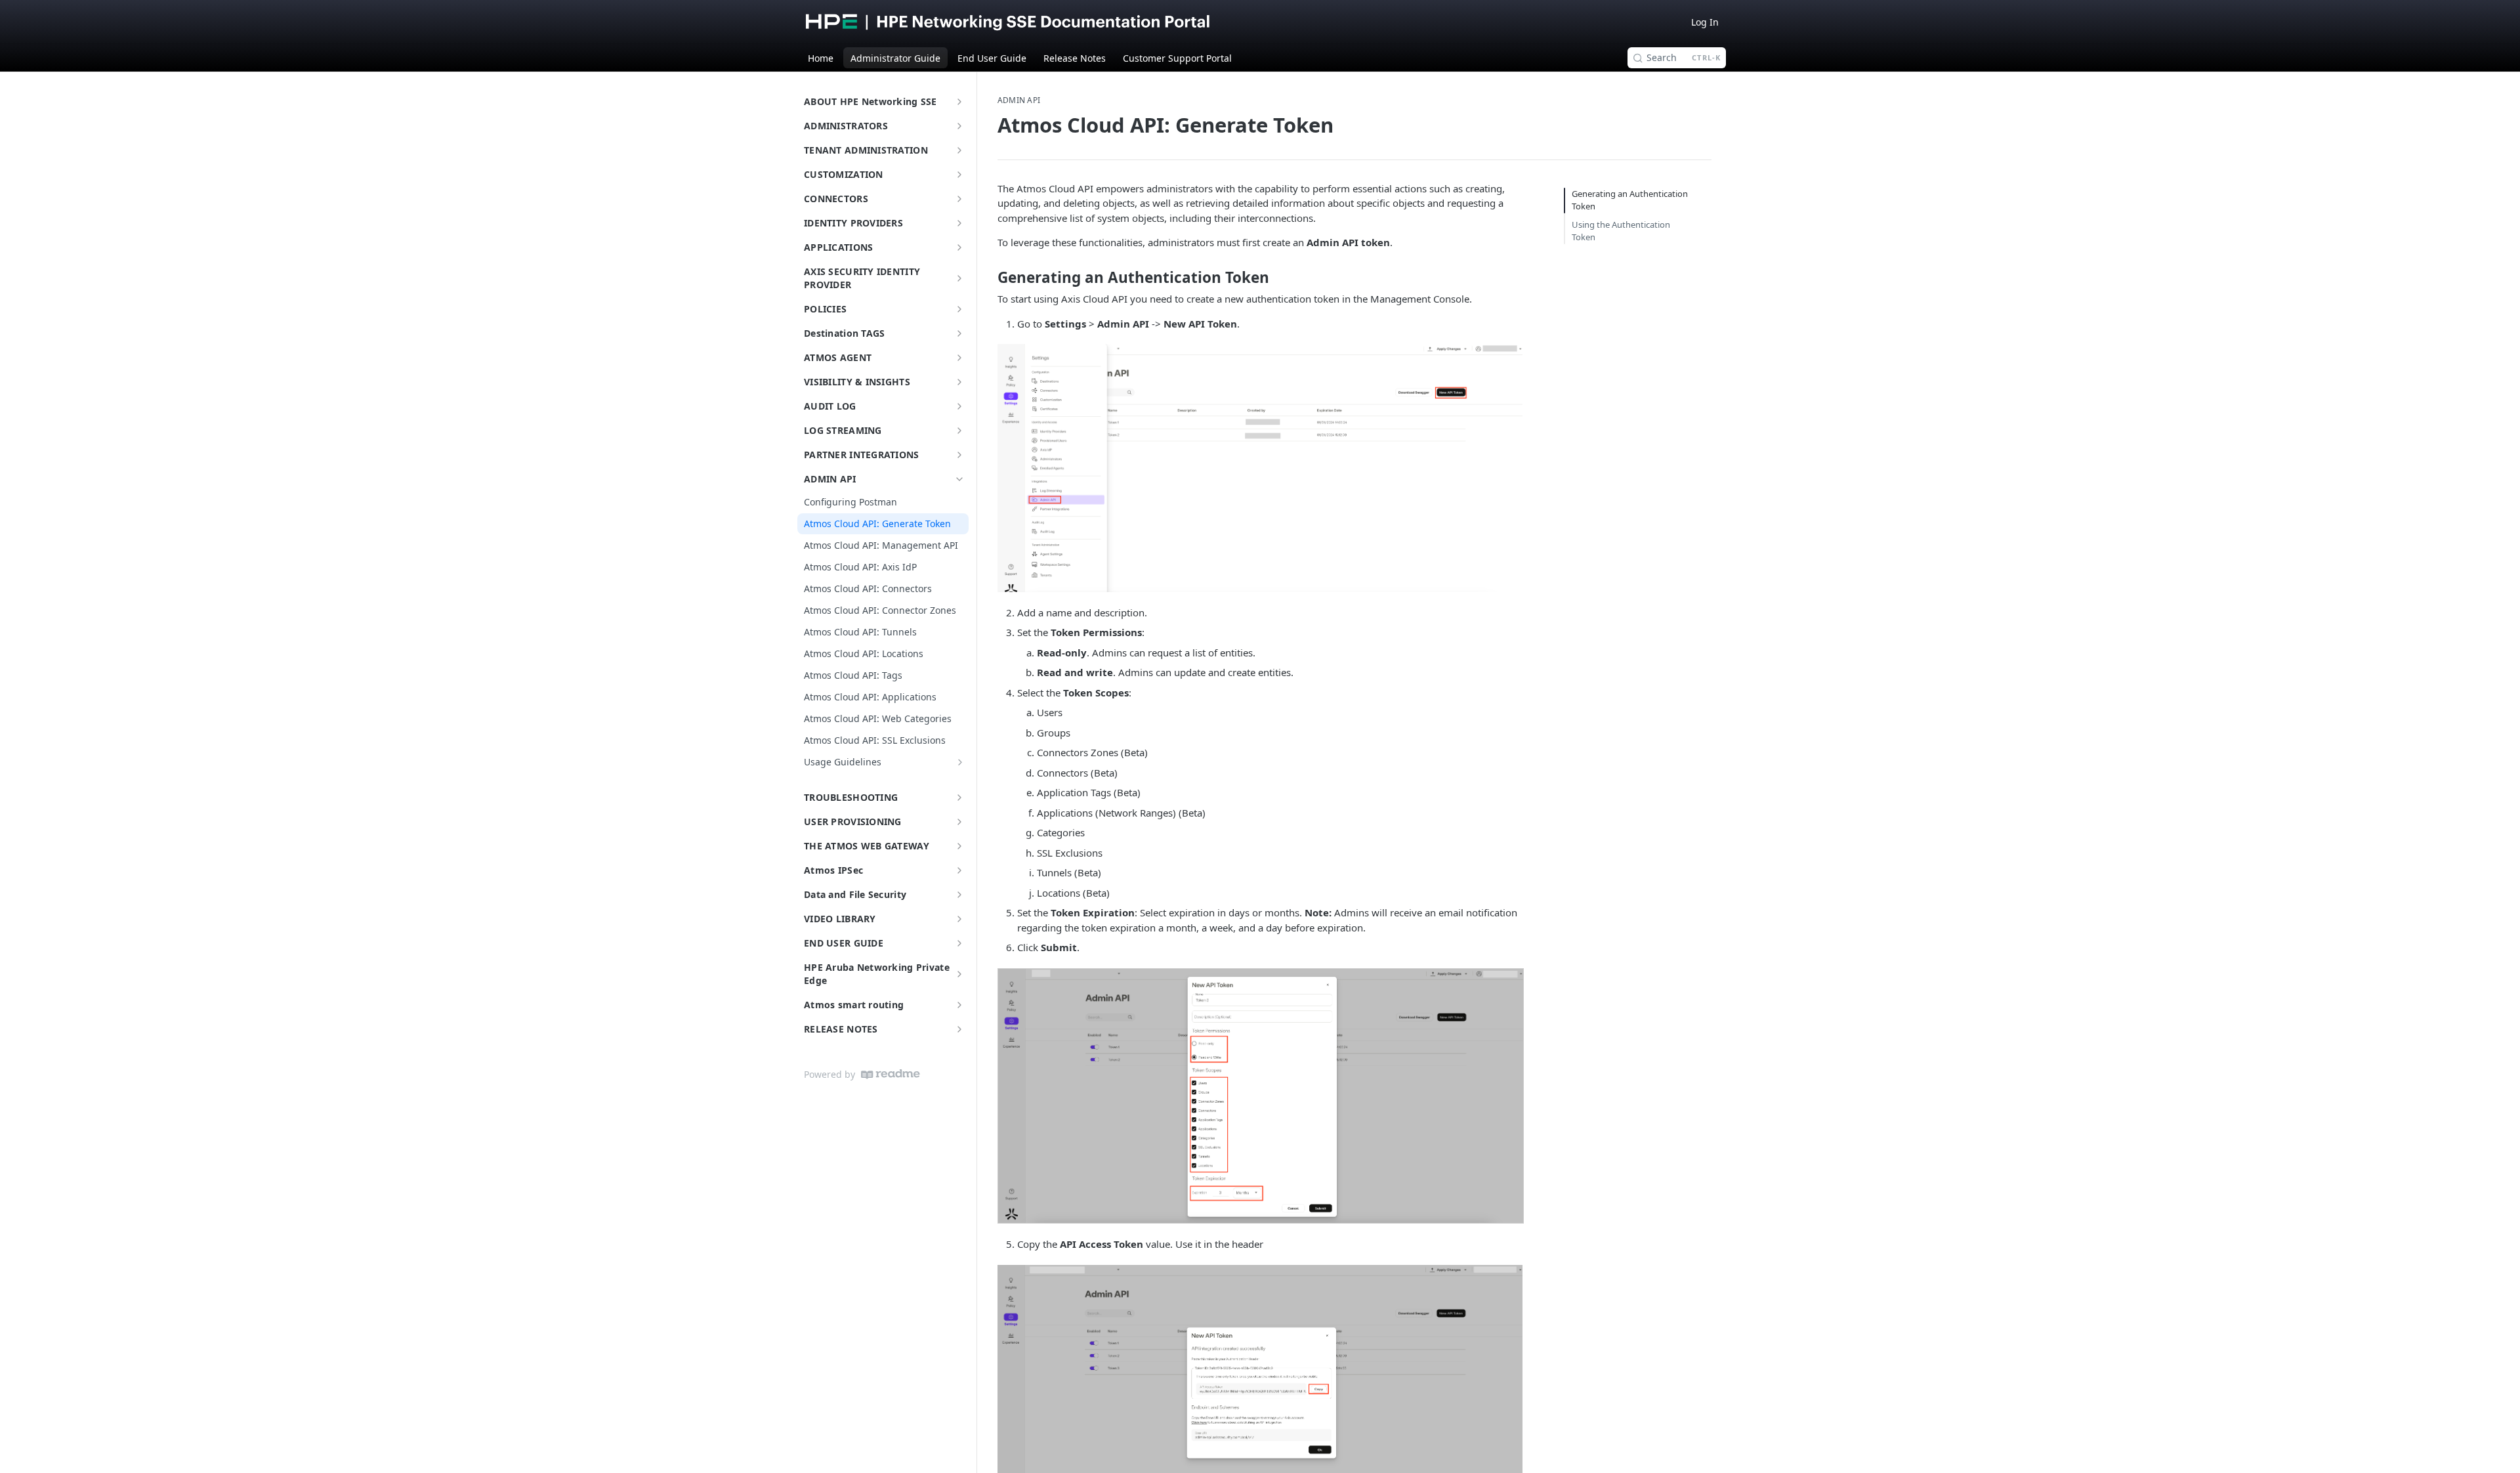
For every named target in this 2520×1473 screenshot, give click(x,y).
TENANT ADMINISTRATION (866, 150)
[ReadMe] (891, 1074)
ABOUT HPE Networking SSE (871, 101)
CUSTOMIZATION (844, 174)
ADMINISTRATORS (846, 126)
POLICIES (825, 309)
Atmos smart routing (854, 1005)
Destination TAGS (844, 333)
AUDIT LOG (830, 406)
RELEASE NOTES (841, 1029)
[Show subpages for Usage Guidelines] (960, 762)
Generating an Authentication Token (1630, 200)
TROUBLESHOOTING (851, 797)
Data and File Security (855, 894)
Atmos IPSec (833, 870)
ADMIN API (830, 479)
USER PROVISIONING (853, 822)
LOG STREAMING (843, 430)
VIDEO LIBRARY (840, 919)
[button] (1260, 468)
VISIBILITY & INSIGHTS (857, 382)
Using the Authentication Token (1621, 231)
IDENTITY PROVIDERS (853, 223)
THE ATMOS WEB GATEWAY (867, 846)
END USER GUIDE (844, 943)
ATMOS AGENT (838, 357)
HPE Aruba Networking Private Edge (877, 974)
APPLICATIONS (838, 247)
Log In (1705, 22)
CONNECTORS (836, 199)
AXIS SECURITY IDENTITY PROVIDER (862, 278)
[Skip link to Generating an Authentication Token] (989, 278)
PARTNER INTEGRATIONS (862, 455)
